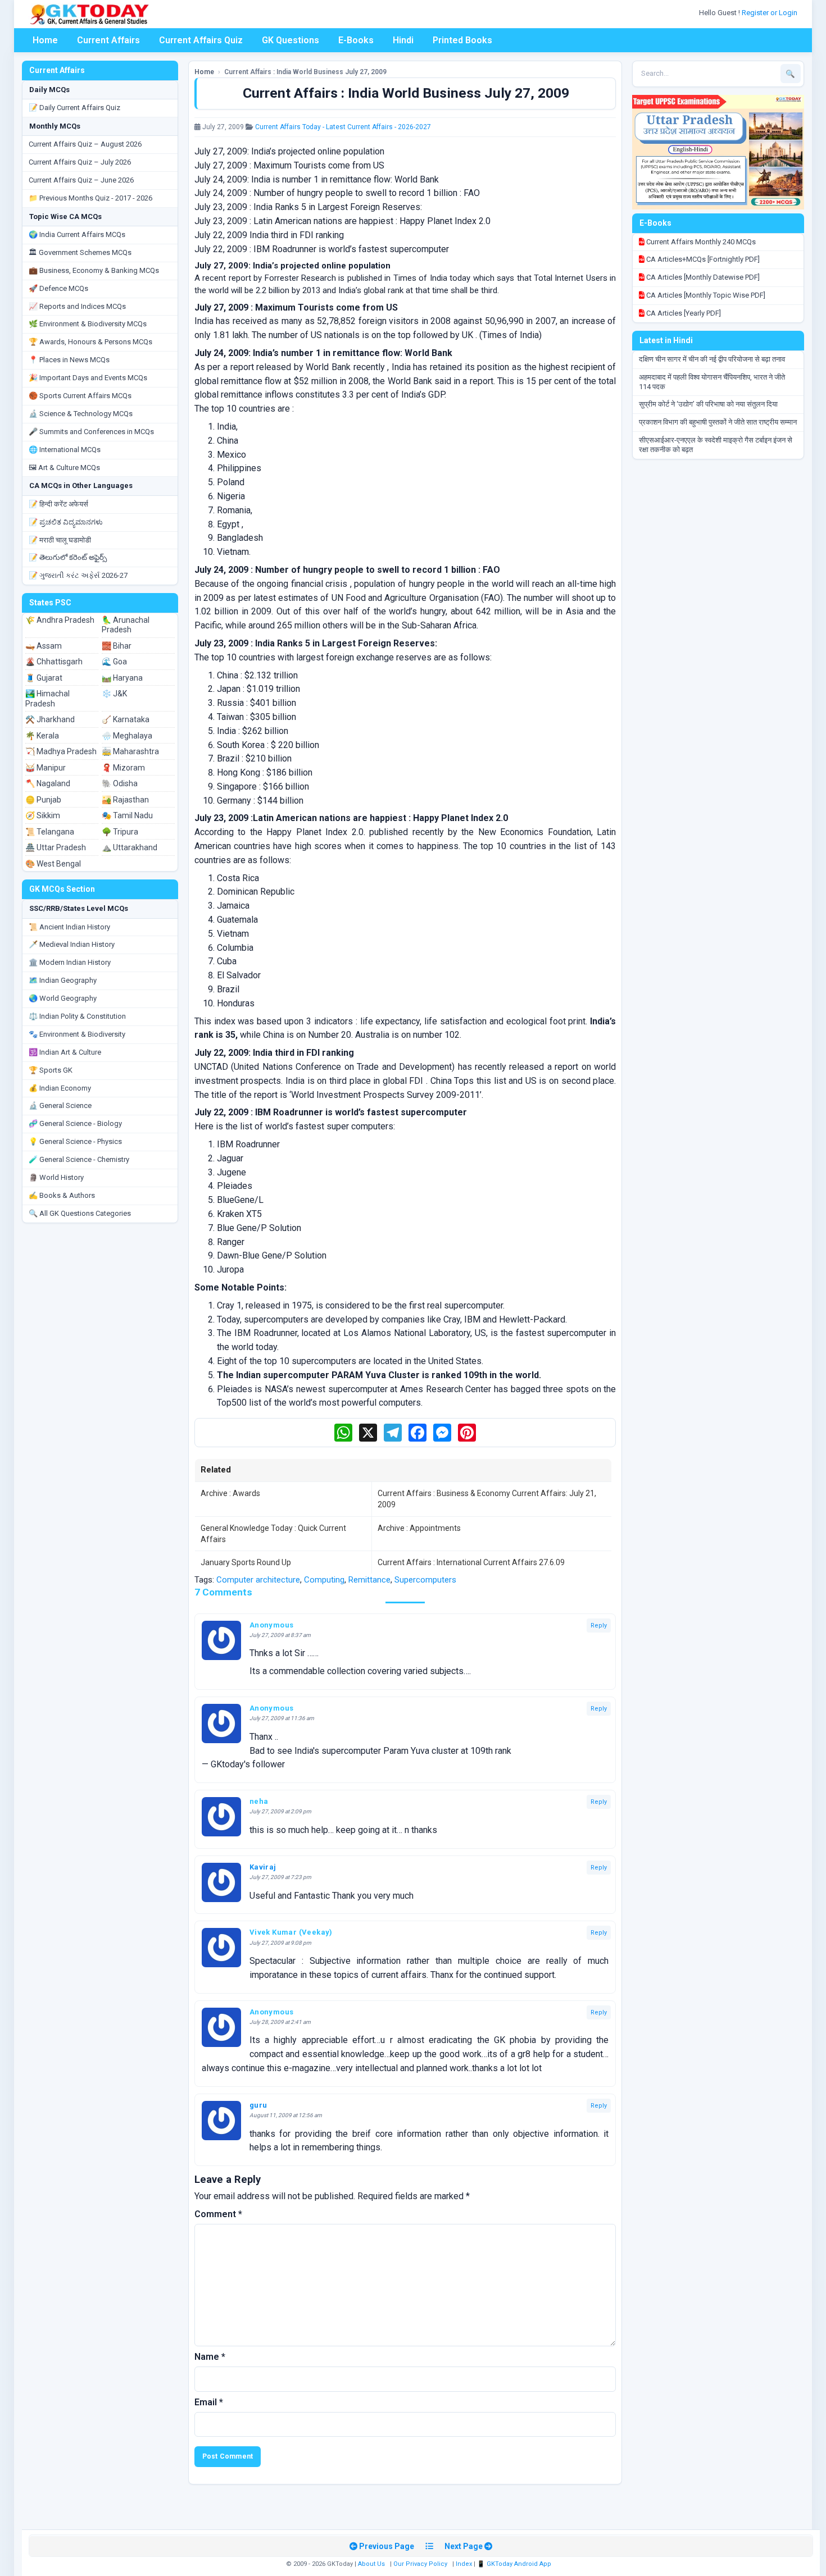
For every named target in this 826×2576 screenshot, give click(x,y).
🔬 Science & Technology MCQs (81, 414)
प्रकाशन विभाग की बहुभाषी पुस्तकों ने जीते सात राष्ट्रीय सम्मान (718, 422)
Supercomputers (425, 1580)
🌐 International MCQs (65, 450)
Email (209, 2402)
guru (258, 2105)
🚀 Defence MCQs (58, 288)
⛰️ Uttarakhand (130, 847)
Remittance (369, 1580)
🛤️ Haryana (122, 678)
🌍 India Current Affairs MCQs (77, 234)
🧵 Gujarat (44, 678)
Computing (324, 1580)
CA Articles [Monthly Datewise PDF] (702, 277)
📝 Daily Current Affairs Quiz (74, 108)
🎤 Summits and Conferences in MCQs (91, 432)
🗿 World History (56, 1177)
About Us (371, 2564)
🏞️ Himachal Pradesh (47, 699)
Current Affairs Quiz (201, 40)
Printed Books (462, 40)
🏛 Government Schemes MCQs (80, 252)
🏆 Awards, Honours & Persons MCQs (90, 342)
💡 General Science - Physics (75, 1141)
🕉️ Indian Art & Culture (65, 1052)
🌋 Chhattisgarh (54, 662)
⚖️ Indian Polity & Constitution (77, 1016)
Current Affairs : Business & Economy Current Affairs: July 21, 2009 (487, 1499)
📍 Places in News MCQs (69, 360)
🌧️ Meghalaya (127, 736)
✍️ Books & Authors (62, 1195)
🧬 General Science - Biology (75, 1123)
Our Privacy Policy (420, 2564)
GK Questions (291, 40)
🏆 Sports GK (51, 1070)
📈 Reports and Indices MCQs (77, 306)
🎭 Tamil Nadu (127, 815)
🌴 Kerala (42, 736)
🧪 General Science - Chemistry (79, 1159)
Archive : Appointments (419, 1528)
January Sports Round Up (246, 1562)
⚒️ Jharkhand (50, 719)
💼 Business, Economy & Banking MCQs (94, 270)
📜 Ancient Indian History (69, 927)
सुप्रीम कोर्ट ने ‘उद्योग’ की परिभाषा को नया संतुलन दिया (708, 404)
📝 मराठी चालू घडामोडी (60, 540)
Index (464, 2564)
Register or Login (770, 13)
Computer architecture (258, 1580)
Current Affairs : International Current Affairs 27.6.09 (471, 1562)
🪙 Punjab (43, 800)
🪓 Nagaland (48, 783)
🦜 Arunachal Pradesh (126, 625)
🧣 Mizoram (123, 768)
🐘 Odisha (120, 783)
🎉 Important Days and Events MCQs (88, 378)
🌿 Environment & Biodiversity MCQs (88, 324)
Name (210, 2357)
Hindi (403, 40)
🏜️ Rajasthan (125, 800)
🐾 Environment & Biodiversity (77, 1034)
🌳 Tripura (120, 832)
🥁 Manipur (46, 768)
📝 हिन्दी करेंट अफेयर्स (58, 504)
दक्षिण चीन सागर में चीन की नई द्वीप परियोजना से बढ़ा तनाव (712, 359)
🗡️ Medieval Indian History (72, 944)
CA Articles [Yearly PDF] (683, 313)
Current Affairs (108, 40)
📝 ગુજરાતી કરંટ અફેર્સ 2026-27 (78, 575)
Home (45, 40)
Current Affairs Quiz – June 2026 (81, 180)
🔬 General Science (60, 1105)
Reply (599, 1626)
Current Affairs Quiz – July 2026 (80, 162)
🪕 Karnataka (126, 719)
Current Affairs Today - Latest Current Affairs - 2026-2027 (343, 127)
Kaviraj (263, 1867)
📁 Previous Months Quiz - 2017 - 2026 (90, 198)
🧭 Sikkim (43, 815)
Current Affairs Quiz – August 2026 (85, 144)
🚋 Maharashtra (130, 751)
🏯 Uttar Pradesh (56, 847)
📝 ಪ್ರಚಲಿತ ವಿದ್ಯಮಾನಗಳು (66, 522)
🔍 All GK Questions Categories (80, 1213)
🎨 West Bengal (53, 864)
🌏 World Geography (63, 998)
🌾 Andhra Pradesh (60, 620)
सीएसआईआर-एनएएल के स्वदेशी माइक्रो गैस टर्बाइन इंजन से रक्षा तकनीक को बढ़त (716, 445)
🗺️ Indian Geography (63, 980)
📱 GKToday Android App (515, 2564)
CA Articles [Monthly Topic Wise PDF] (705, 295)
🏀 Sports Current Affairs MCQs (80, 396)
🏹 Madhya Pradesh (61, 751)
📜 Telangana (50, 832)
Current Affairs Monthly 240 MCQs (700, 242)
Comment (218, 2214)
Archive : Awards (230, 1493)
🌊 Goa (114, 662)
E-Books (356, 40)
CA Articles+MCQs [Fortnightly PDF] (702, 259)
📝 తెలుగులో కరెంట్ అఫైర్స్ (68, 557)
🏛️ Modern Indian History (70, 962)
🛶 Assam (44, 646)
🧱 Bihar (117, 646)
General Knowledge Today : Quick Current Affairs (273, 1534)
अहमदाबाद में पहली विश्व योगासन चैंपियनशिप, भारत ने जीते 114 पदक (712, 382)
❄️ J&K (114, 694)
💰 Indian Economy (60, 1088)
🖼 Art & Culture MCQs (64, 468)
